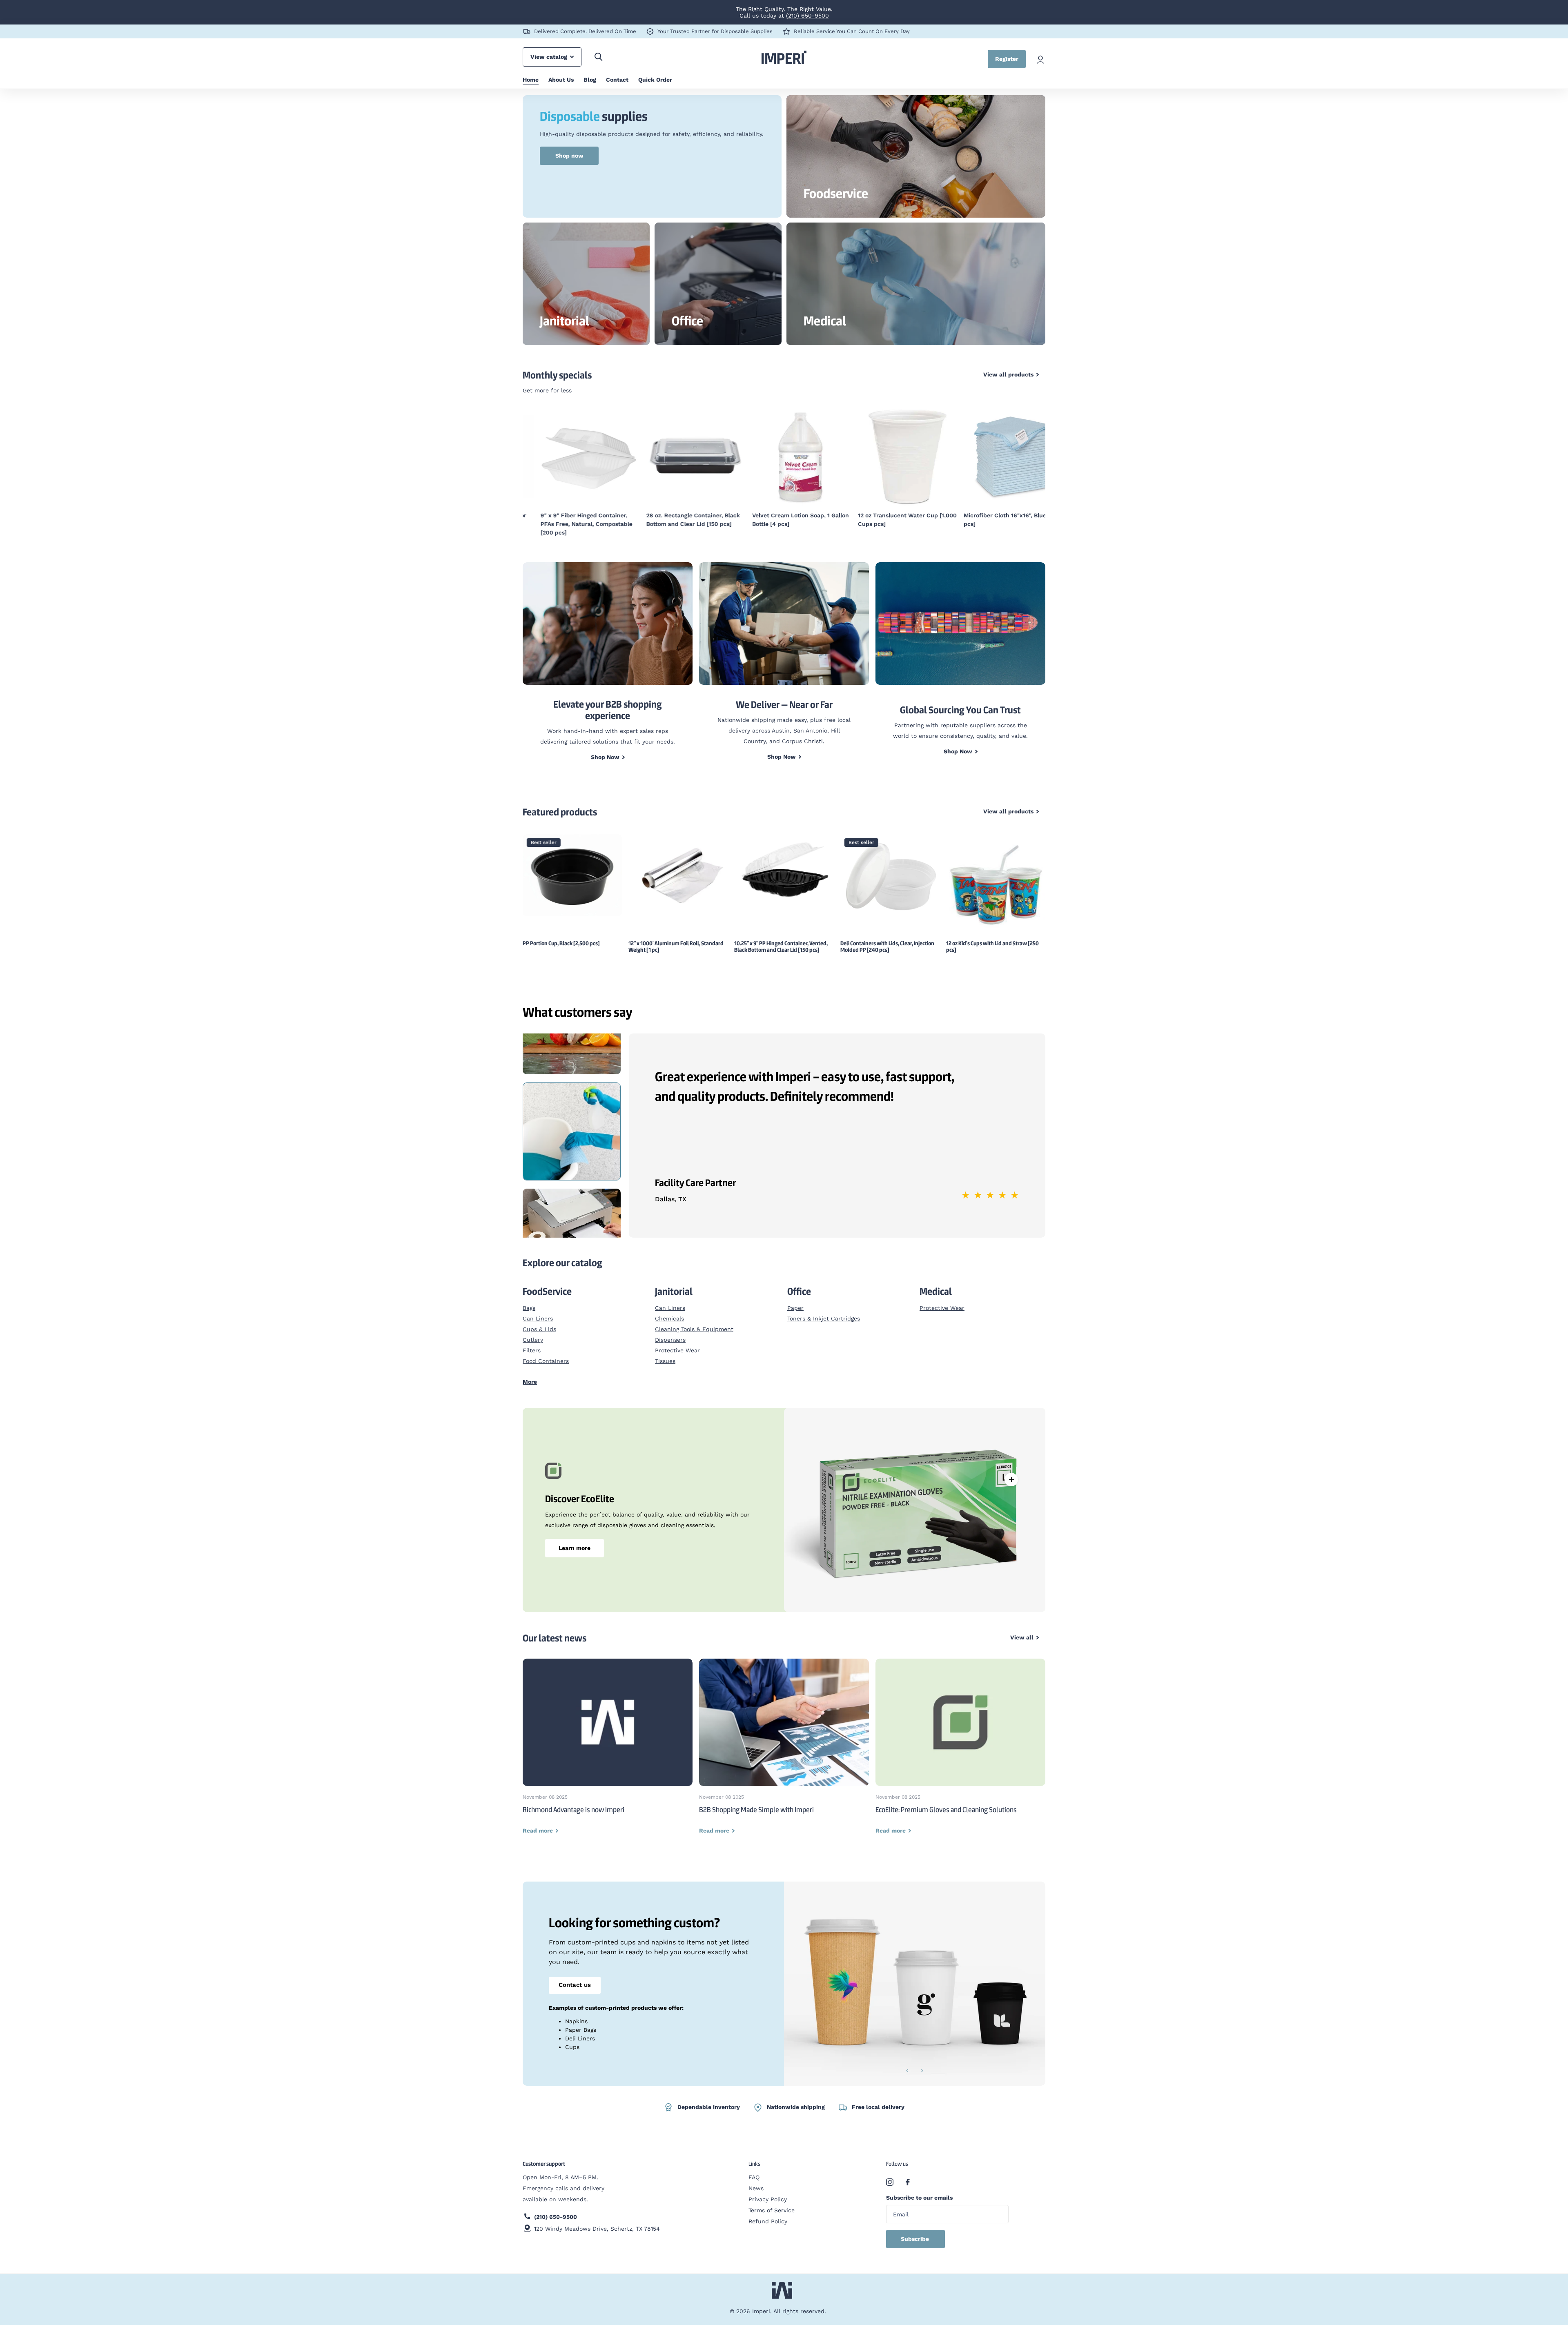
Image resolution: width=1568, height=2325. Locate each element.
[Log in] (1040, 59)
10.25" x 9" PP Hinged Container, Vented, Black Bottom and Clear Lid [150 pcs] (675, 946)
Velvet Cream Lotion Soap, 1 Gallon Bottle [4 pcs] (783, 520)
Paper (795, 1308)
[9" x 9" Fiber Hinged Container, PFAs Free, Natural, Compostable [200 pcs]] (572, 456)
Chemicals (669, 1318)
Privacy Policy (768, 2199)
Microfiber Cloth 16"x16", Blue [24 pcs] (993, 520)
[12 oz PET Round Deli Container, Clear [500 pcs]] (996, 884)
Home (531, 80)
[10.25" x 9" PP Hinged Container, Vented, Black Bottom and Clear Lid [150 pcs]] (678, 872)
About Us (561, 80)
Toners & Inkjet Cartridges (824, 1318)
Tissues (665, 1361)
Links (754, 2164)
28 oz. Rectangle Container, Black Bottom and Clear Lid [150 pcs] (675, 520)
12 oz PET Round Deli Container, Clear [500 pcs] (995, 946)
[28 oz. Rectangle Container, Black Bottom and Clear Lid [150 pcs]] (678, 456)
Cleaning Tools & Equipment (694, 1329)
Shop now (569, 156)
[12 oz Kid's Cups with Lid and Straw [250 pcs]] (890, 884)
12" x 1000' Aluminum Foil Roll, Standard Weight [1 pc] (570, 946)
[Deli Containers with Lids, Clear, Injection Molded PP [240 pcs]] (784, 875)
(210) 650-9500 (807, 16)
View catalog (550, 57)
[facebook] (908, 2182)
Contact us (575, 1985)
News (756, 2188)
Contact (617, 80)
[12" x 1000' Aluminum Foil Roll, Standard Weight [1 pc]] (572, 874)
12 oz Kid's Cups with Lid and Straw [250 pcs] (887, 946)
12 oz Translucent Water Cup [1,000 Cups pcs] (890, 520)
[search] (598, 57)
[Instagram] (890, 2182)
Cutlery (533, 1340)
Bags (529, 1308)
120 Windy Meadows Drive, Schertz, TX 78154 (597, 2229)
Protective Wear (677, 1350)
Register (1007, 59)
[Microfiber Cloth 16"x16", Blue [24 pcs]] (996, 456)
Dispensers (670, 1340)
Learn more (575, 1548)
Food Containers (546, 1361)
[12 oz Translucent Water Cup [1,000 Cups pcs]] (890, 456)
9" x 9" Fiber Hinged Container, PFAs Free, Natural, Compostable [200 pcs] (569, 524)
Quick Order (655, 80)
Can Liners (538, 1318)
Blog (590, 80)
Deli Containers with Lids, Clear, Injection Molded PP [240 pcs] (781, 946)
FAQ (754, 2177)
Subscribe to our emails (919, 2198)
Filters (532, 1350)
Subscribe (916, 2239)
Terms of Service (772, 2210)
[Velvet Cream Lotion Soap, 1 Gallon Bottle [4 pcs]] (784, 456)
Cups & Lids (539, 1329)
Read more (1011, 1479)
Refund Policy (768, 2221)
